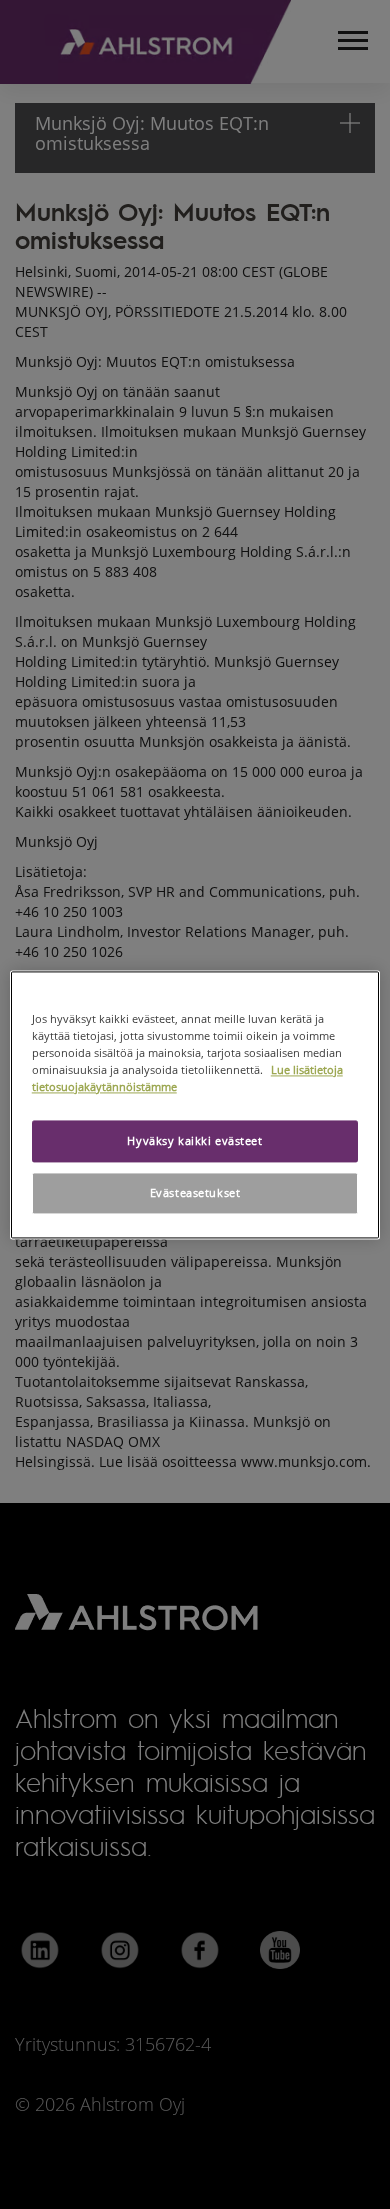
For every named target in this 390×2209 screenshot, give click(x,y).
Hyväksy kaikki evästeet (194, 1140)
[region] (195, 1104)
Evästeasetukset (195, 1192)
